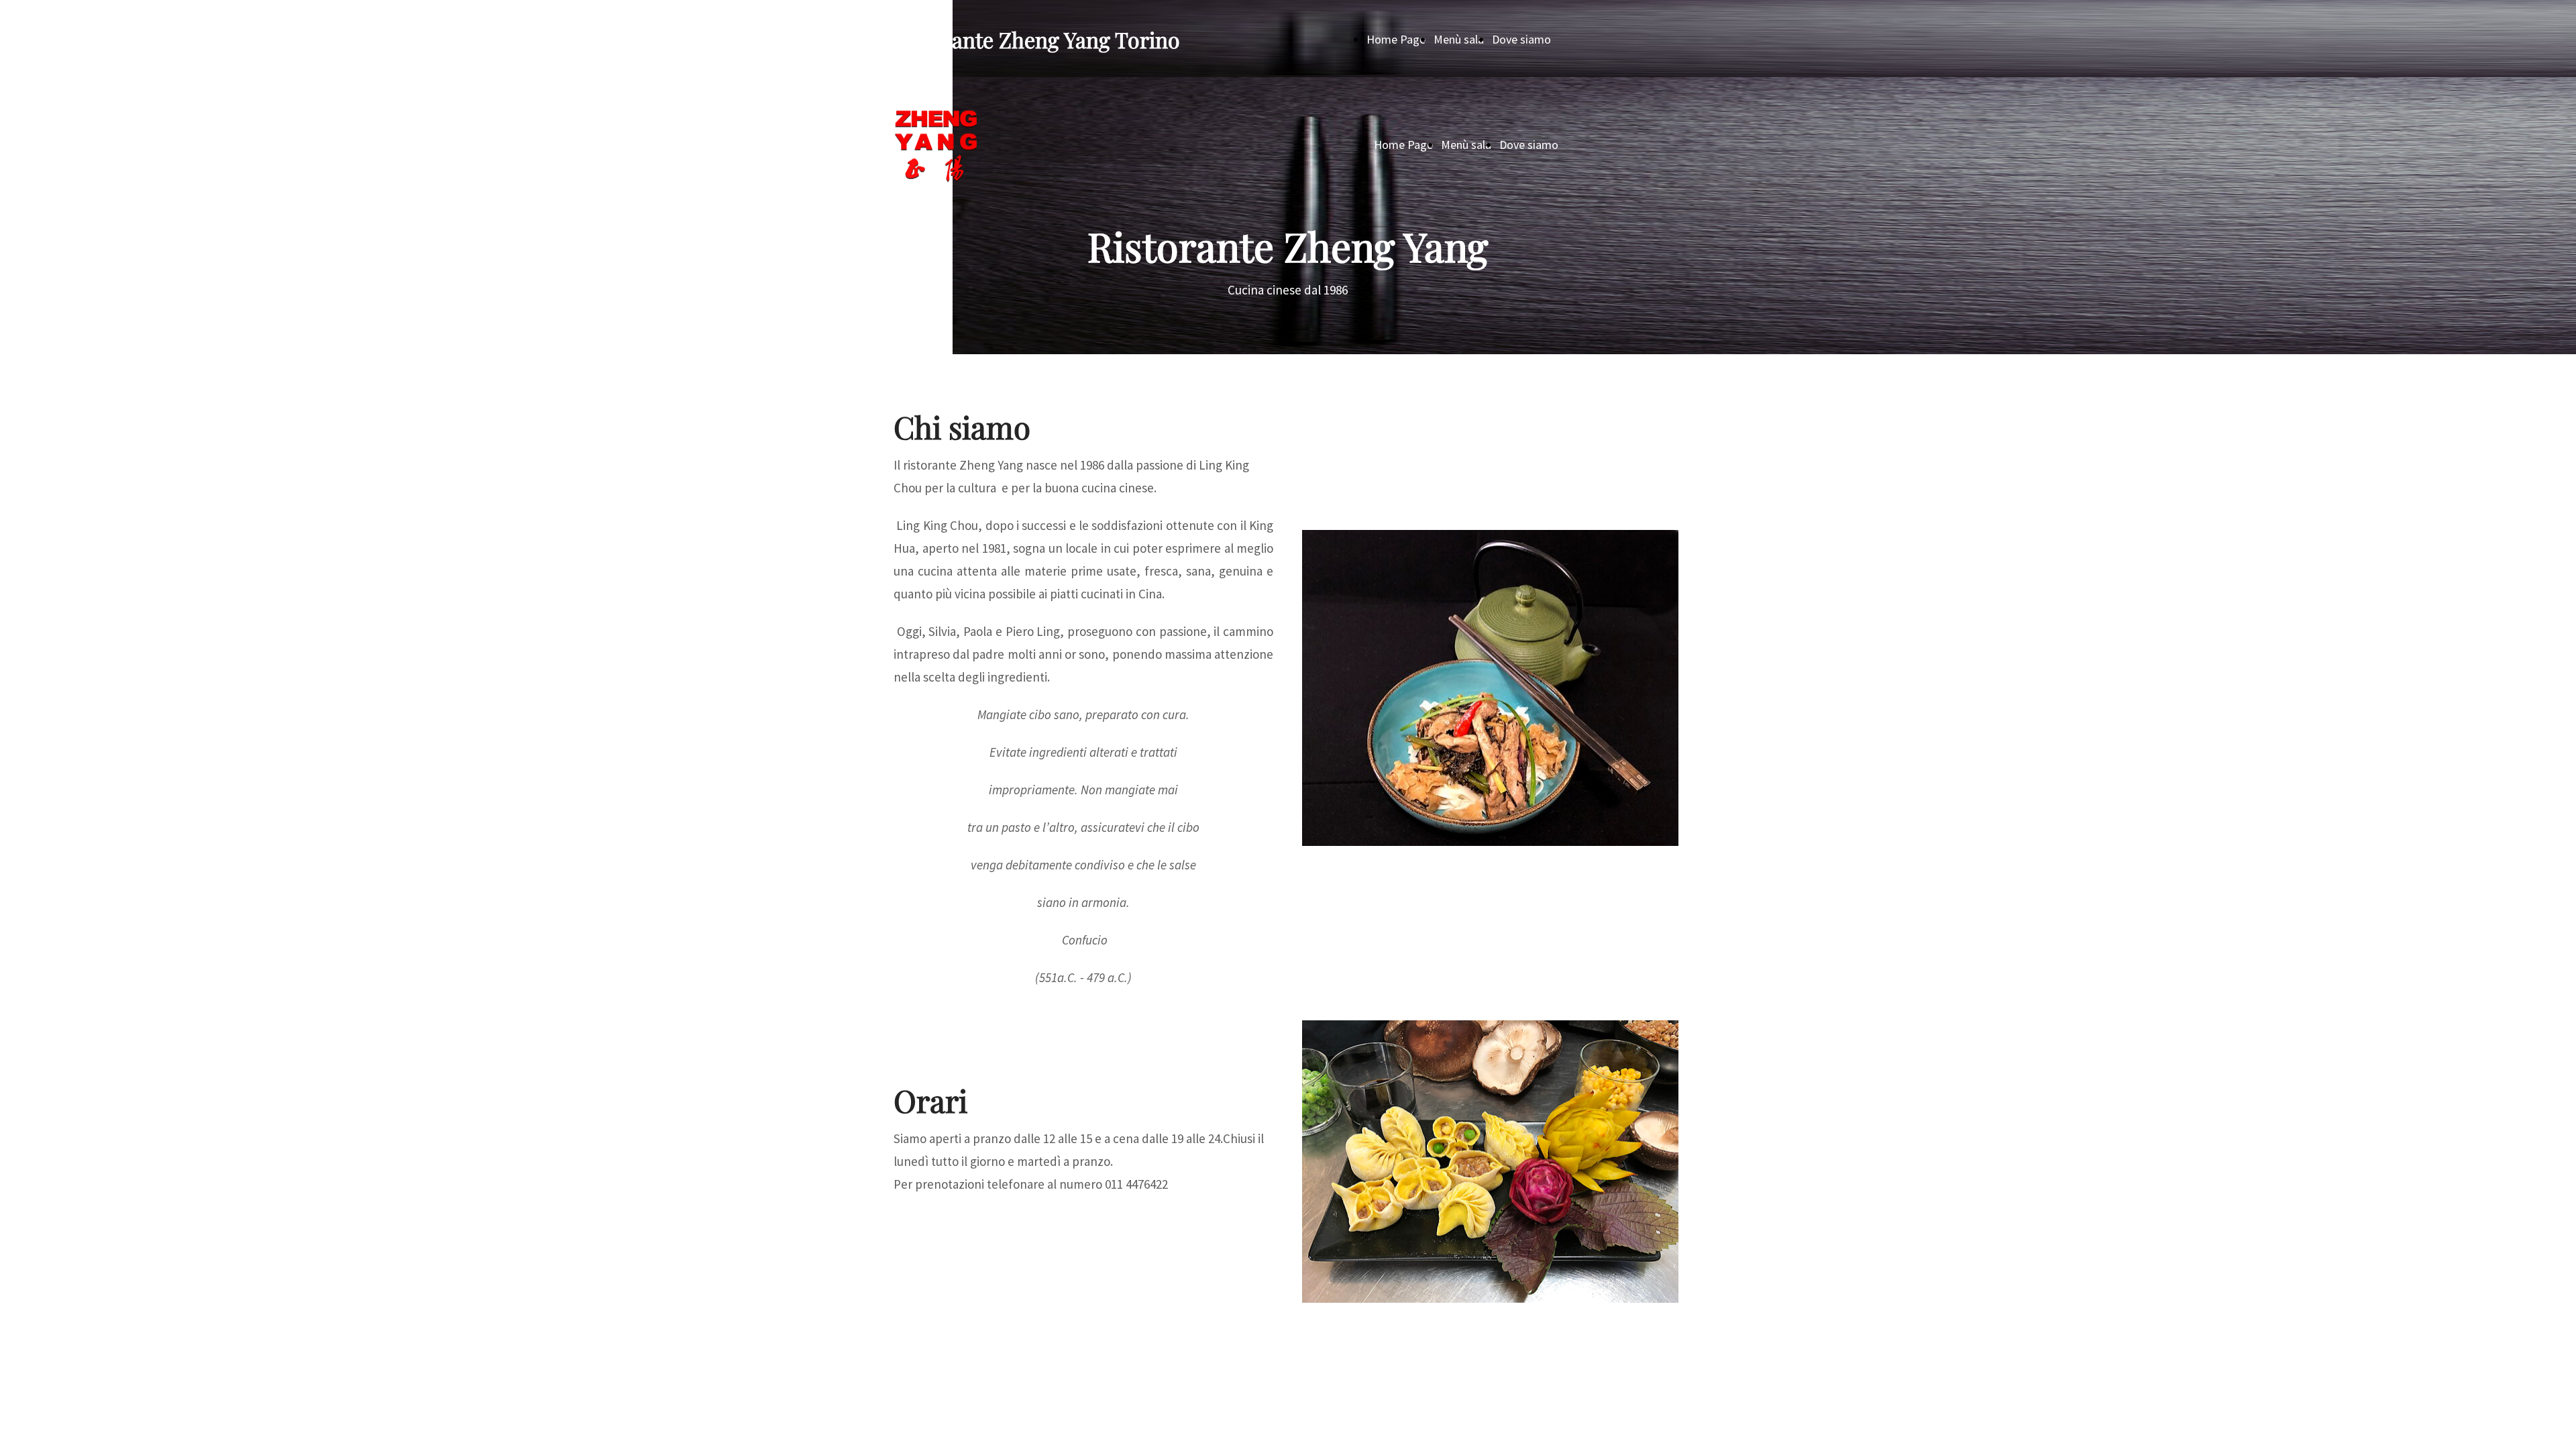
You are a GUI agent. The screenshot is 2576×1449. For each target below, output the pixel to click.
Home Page (1396, 39)
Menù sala (1459, 39)
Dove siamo (1521, 39)
